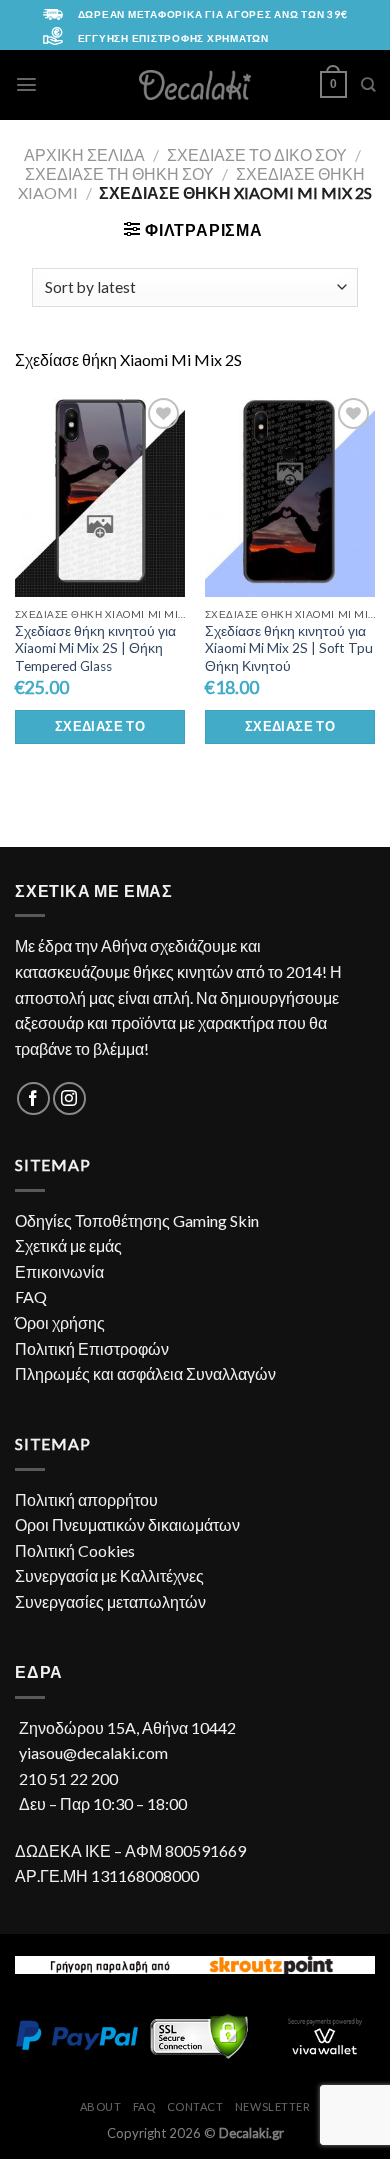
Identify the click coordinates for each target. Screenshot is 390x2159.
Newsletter (273, 2106)
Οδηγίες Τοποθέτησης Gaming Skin (137, 1220)
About (101, 2106)
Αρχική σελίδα (84, 154)
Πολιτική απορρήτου (86, 1499)
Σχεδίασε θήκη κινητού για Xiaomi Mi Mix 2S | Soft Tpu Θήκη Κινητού (289, 648)
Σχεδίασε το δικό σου (257, 154)
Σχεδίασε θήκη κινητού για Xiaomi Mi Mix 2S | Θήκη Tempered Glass (95, 648)
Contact (195, 2106)
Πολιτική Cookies (75, 1550)
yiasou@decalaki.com (93, 1752)
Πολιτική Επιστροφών (92, 1348)
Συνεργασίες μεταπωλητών (110, 1601)
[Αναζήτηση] (368, 84)
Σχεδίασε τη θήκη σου (119, 173)
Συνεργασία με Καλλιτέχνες (109, 1575)
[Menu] (26, 84)
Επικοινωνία (59, 1271)
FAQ (31, 1296)
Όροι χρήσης (60, 1322)
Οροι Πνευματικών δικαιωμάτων (127, 1524)
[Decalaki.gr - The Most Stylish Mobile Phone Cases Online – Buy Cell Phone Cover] (195, 85)
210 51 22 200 (68, 1778)
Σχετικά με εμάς (68, 1245)
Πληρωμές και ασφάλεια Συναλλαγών (145, 1373)
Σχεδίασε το (100, 726)
